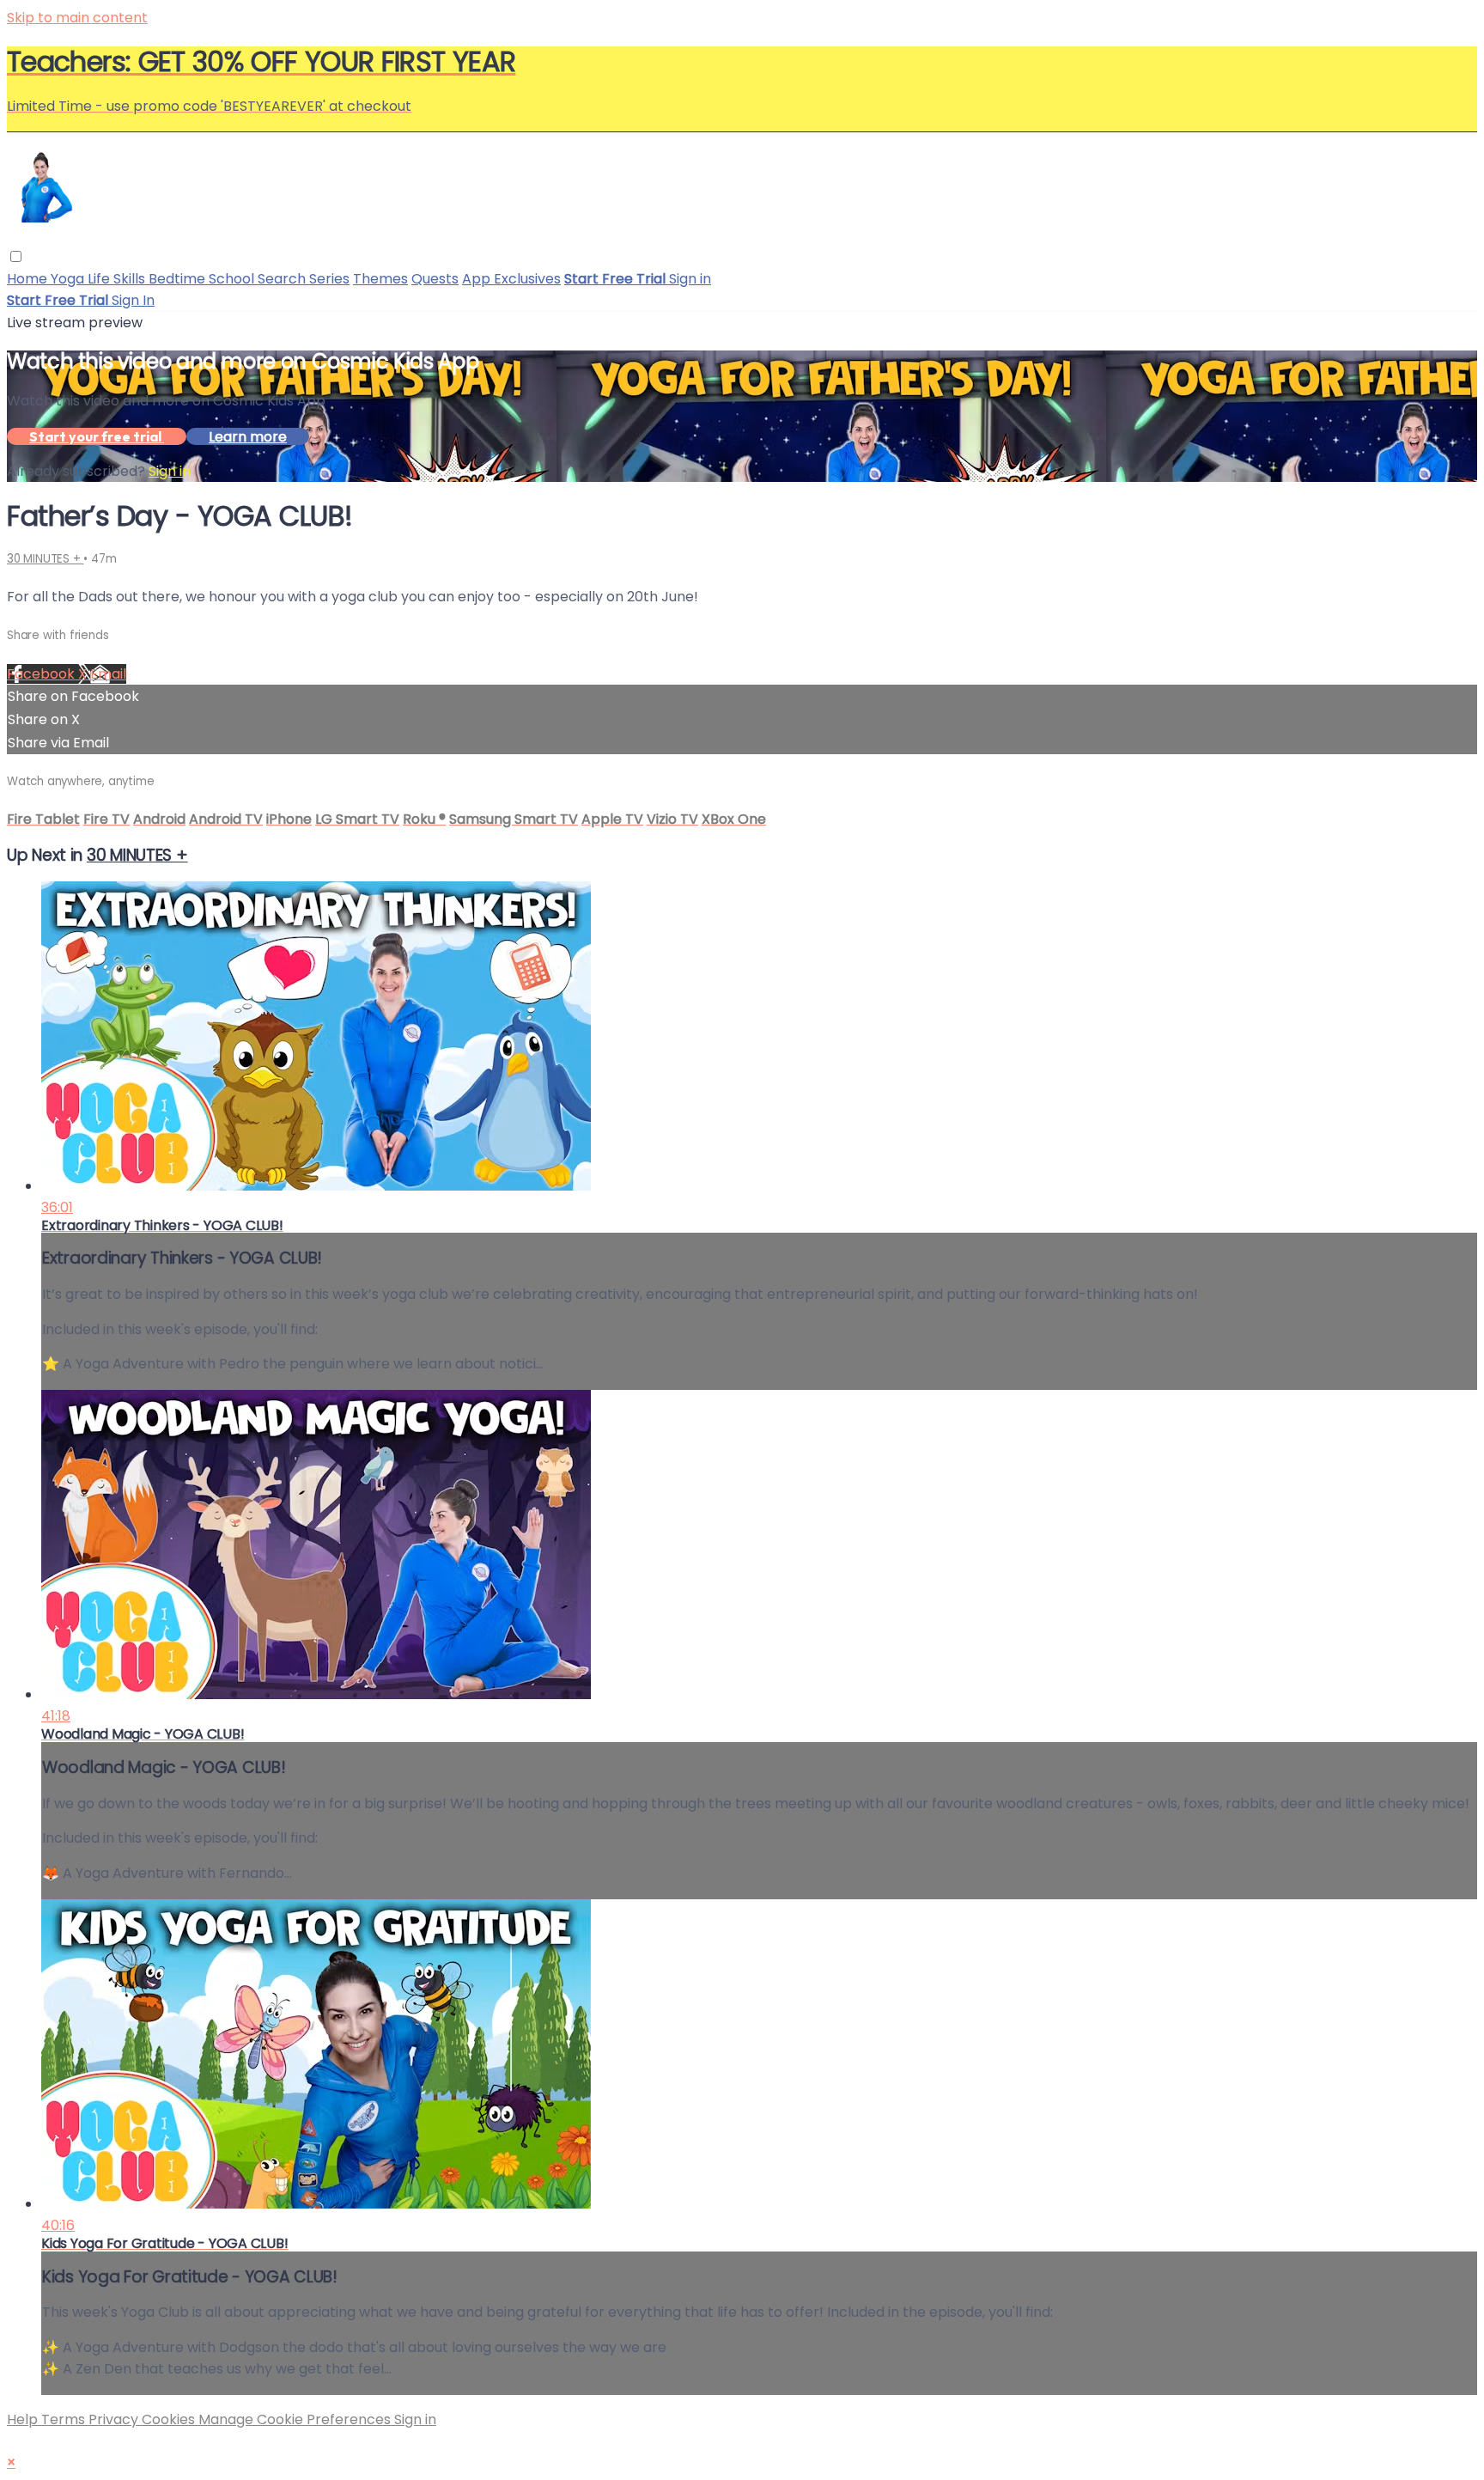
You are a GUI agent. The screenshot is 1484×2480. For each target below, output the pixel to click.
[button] (16, 256)
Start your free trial (97, 436)
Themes (380, 279)
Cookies (170, 2419)
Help (24, 2419)
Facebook (43, 674)
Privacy (115, 2419)
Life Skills (118, 279)
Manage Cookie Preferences (296, 2419)
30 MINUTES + (45, 559)
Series (329, 279)
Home (29, 279)
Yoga (69, 279)
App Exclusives (511, 279)
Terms (65, 2419)
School (233, 279)
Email (108, 674)
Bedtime (179, 279)
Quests (435, 279)
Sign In (133, 300)
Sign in (690, 279)
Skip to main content (77, 18)
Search (283, 279)
